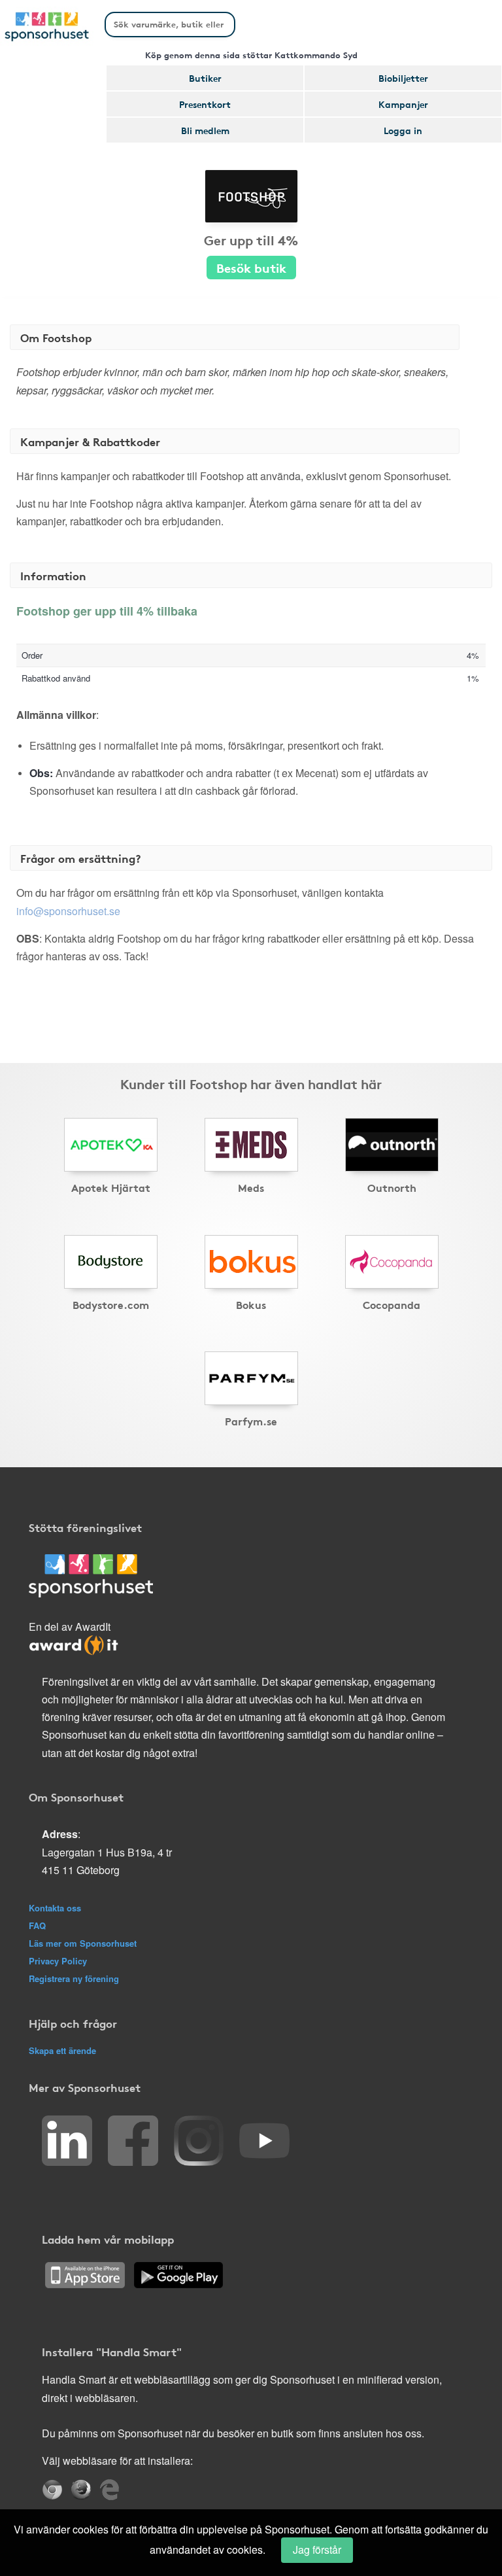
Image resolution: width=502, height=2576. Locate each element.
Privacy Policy (58, 1961)
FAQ (37, 1925)
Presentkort (205, 104)
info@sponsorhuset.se (68, 911)
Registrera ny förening (74, 1978)
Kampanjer (403, 104)
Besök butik (251, 267)
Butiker (205, 78)
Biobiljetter (403, 78)
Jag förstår (317, 2550)
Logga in (403, 130)
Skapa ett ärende (62, 2050)
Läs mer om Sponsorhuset (83, 1943)
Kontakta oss (55, 1908)
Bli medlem (205, 130)
